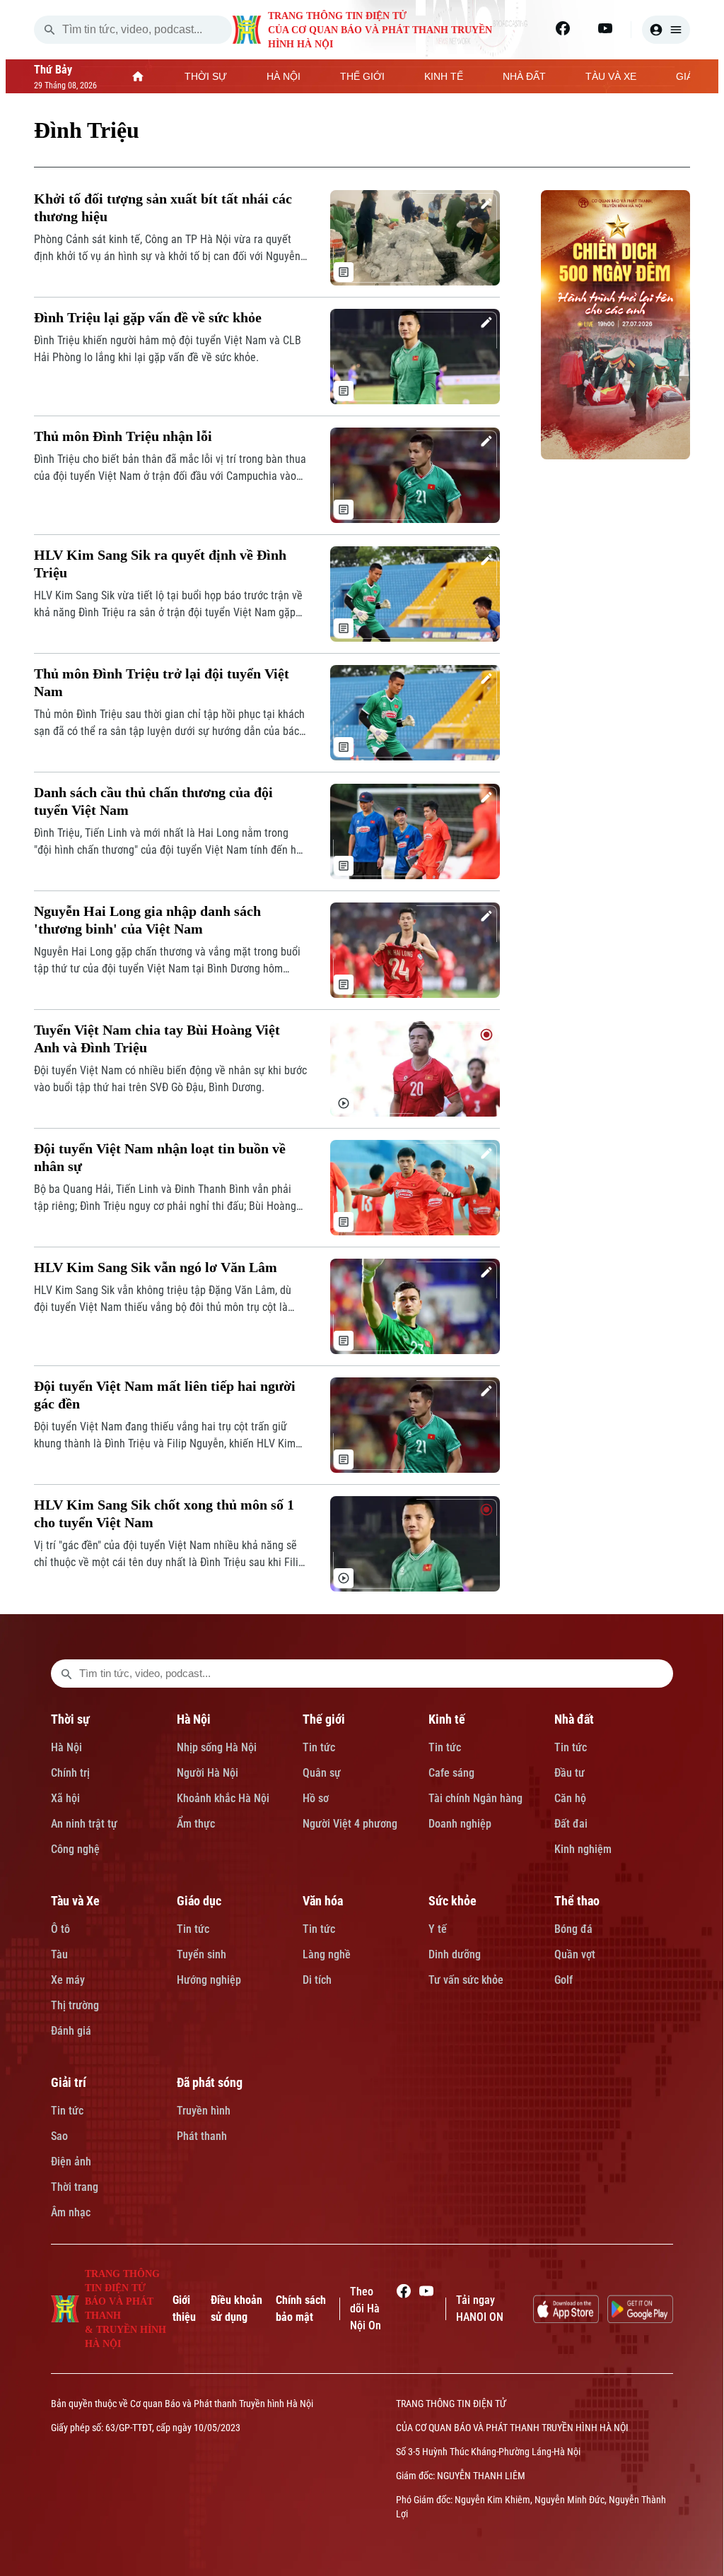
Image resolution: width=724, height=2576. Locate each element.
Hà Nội (66, 1747)
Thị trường (75, 2005)
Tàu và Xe (75, 1901)
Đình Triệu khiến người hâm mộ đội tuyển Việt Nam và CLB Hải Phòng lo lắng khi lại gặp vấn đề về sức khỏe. (168, 349)
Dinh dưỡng (455, 1954)
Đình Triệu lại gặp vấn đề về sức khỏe (148, 317)
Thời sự (70, 1719)
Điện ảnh (71, 2162)
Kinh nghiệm (583, 1849)
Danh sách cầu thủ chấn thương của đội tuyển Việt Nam (153, 801)
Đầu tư (570, 1773)
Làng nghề (327, 1954)
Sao (59, 2136)
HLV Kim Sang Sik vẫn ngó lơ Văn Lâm (156, 1267)
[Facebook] (563, 28)
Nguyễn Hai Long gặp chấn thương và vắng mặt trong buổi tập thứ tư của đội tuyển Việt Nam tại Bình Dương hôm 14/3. (167, 961)
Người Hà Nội (208, 1773)
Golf (564, 1980)
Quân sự (322, 1773)
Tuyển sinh (202, 1954)
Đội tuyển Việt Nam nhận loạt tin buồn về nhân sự (160, 1157)
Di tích (317, 1980)
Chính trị (70, 1773)
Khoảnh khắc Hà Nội (223, 1798)
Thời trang (75, 2187)
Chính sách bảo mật (301, 2309)
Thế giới (324, 1719)
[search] (49, 30)
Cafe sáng (451, 1773)
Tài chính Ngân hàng (475, 1798)
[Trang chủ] (138, 76)
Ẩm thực (196, 1824)
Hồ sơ (316, 1798)
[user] (666, 30)
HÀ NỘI (284, 76)
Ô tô (60, 1929)
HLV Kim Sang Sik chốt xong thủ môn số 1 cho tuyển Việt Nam (164, 1513)
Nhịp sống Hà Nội (217, 1747)
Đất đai (571, 1824)
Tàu (59, 1954)
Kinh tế (447, 1719)
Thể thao (577, 1901)
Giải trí (69, 2082)
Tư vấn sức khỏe (466, 1980)
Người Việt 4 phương (350, 1824)
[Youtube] (605, 28)
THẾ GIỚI (362, 76)
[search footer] (66, 1674)
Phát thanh (202, 2136)
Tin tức (319, 1747)
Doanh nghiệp (460, 1824)
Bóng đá (573, 1929)
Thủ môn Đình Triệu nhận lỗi (123, 436)
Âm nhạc (71, 2212)
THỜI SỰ (206, 76)
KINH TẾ (444, 76)
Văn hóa (323, 1901)
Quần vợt (575, 1954)
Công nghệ (75, 1849)
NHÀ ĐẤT (524, 76)
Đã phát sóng (210, 2082)
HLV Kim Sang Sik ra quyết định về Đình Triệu (160, 564)
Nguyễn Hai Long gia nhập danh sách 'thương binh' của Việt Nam (147, 920)
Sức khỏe (452, 1901)
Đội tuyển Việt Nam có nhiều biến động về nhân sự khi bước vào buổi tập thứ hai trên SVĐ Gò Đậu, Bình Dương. (170, 1079)
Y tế (438, 1929)
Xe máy (68, 1980)
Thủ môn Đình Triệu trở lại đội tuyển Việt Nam (162, 682)
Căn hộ (570, 1798)
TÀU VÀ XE (611, 76)
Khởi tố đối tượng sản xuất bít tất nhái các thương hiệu (163, 207)
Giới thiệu (184, 2309)
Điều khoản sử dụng (237, 2309)
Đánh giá (71, 2031)
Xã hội (65, 1798)
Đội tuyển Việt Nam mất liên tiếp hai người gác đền (165, 1395)
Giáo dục (199, 1901)
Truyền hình (204, 2111)
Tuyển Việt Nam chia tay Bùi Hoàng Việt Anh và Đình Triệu (157, 1039)
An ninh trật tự (84, 1824)
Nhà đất (574, 1719)
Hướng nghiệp (209, 1980)
